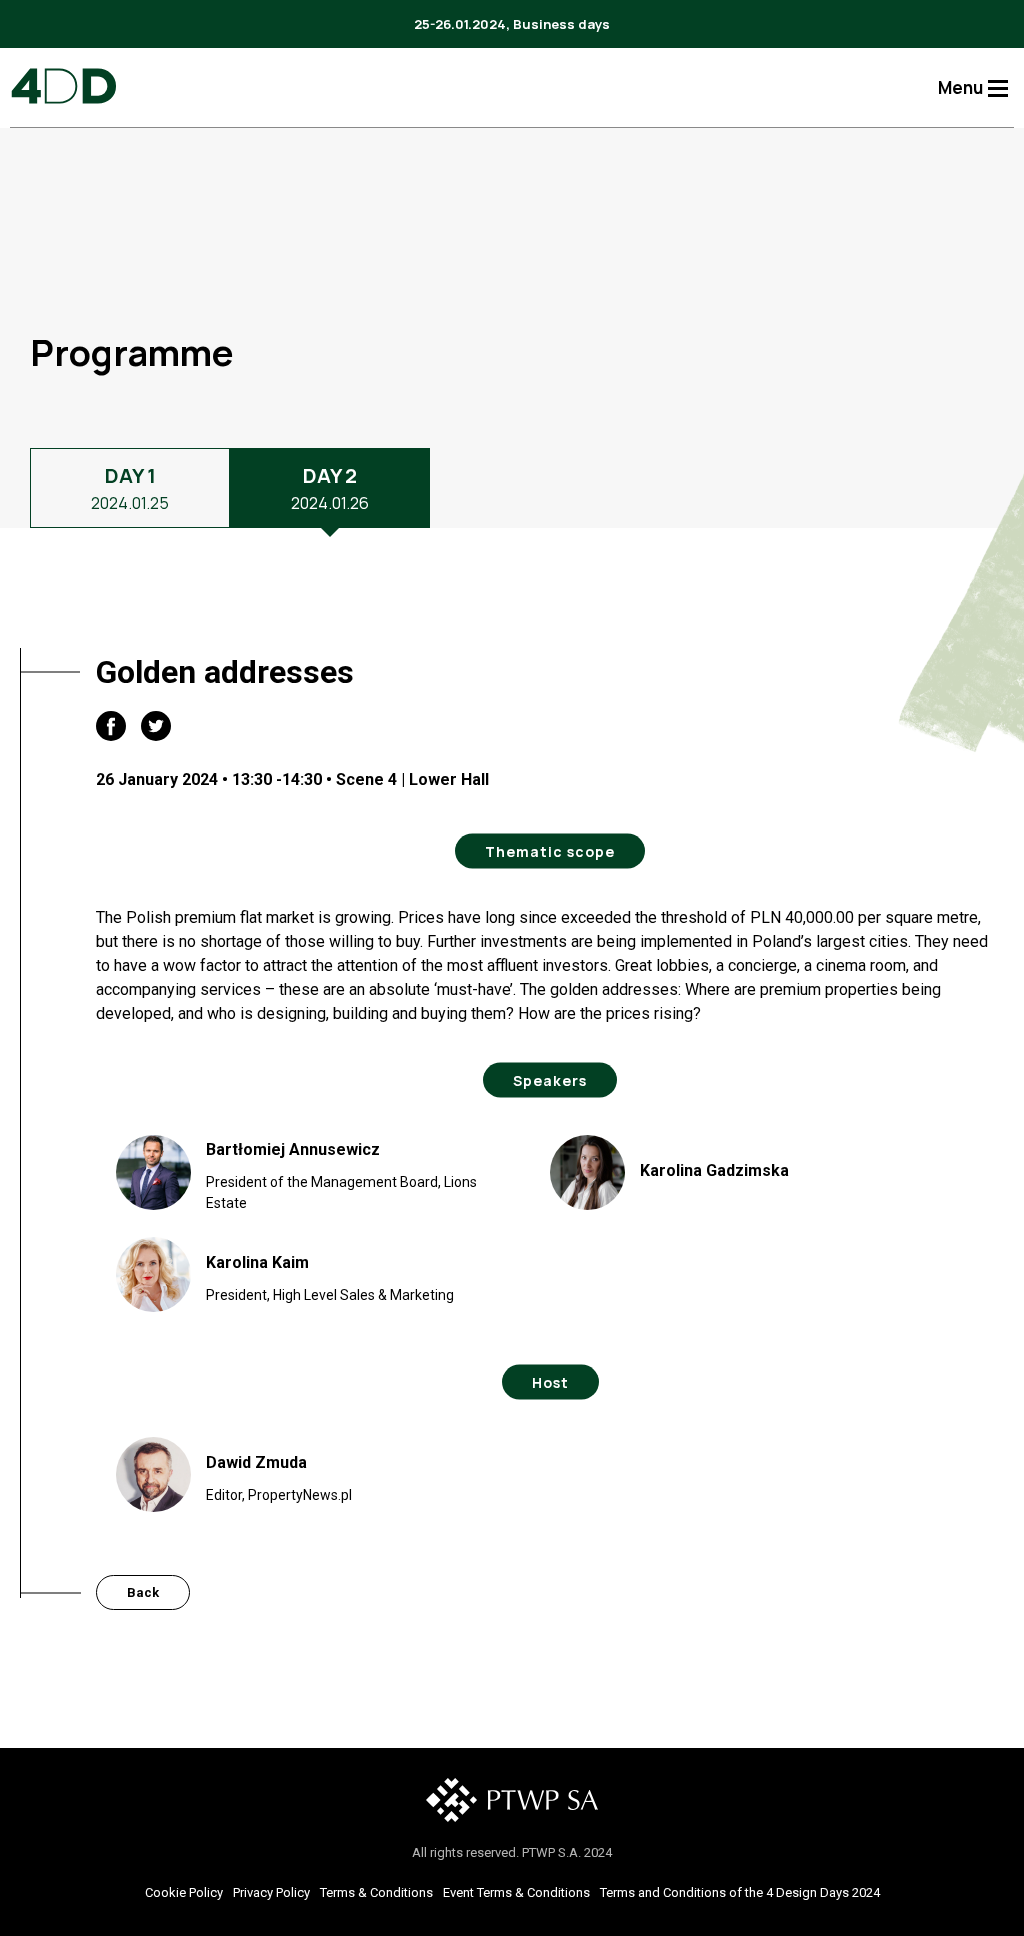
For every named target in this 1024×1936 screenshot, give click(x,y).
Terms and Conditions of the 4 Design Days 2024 (740, 1892)
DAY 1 (130, 488)
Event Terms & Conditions (516, 1892)
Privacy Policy (271, 1892)
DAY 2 (330, 488)
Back (143, 1592)
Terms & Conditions (376, 1892)
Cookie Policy (184, 1892)
